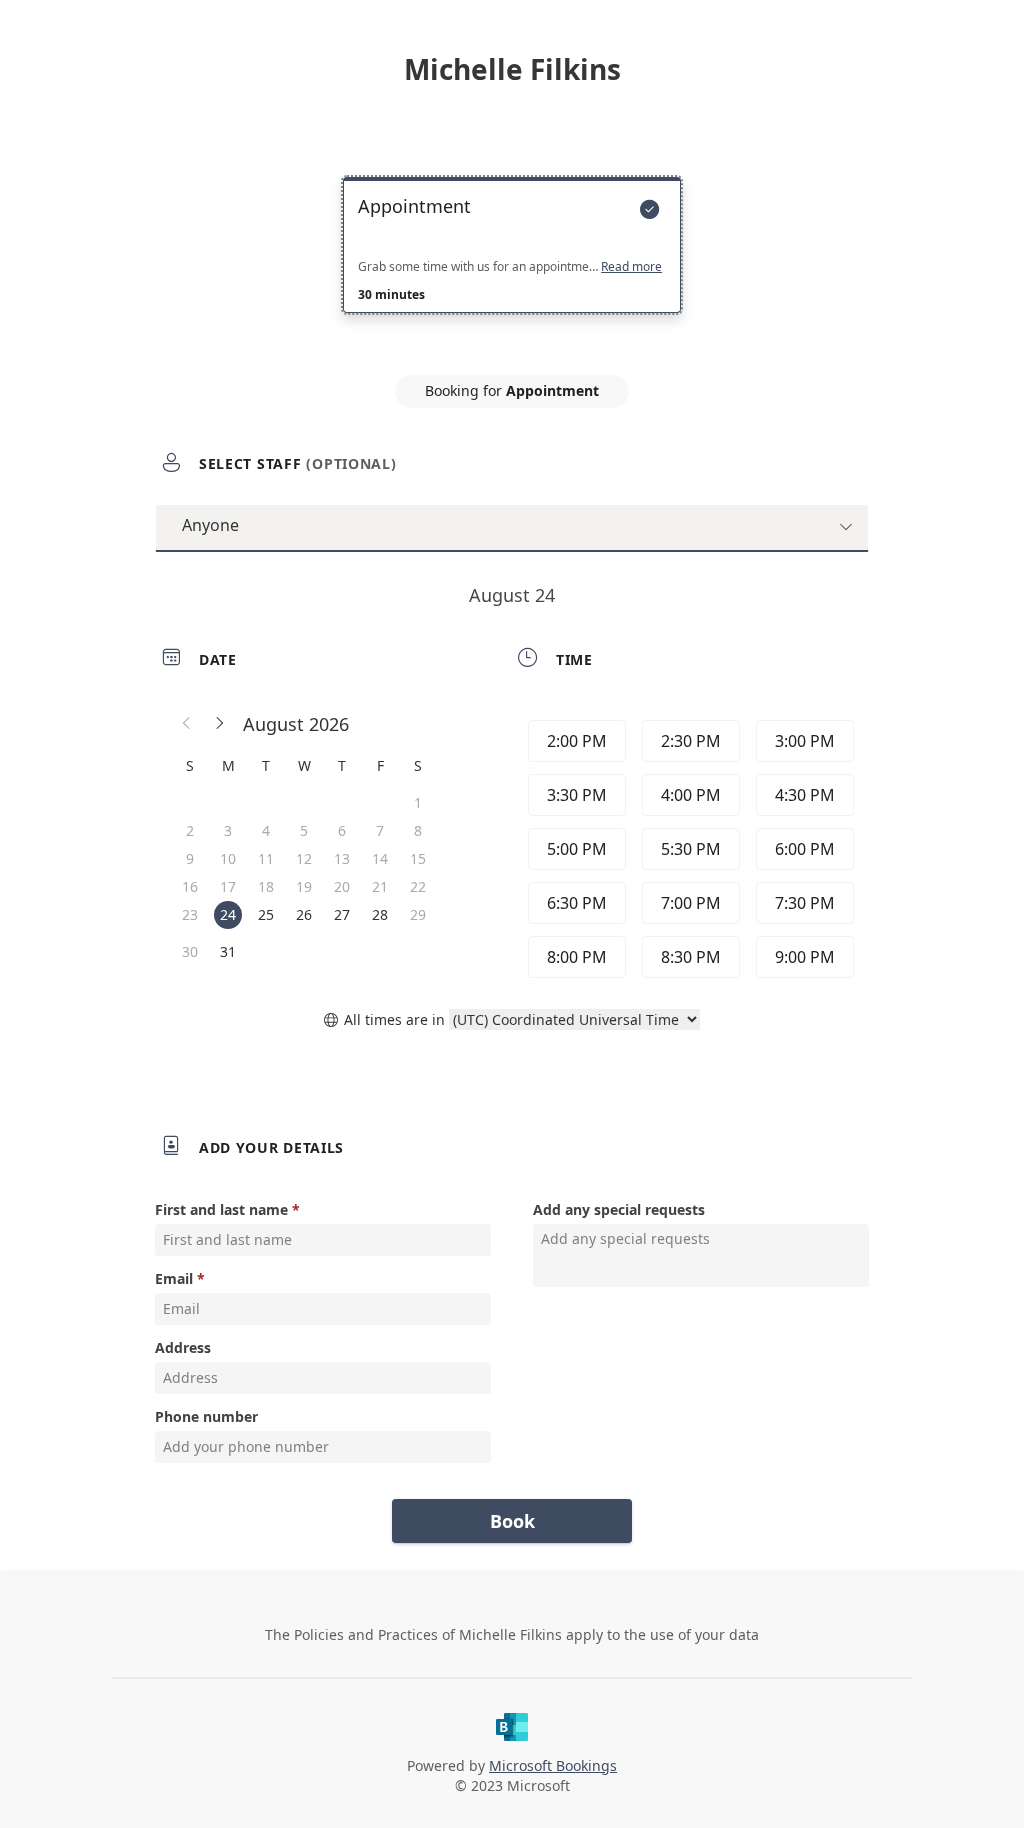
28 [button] (380, 914)
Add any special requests (619, 1209)
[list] (512, 263)
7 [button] (380, 830)
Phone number (206, 1416)
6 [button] (342, 830)
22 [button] (418, 886)
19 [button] (304, 886)
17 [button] (228, 886)
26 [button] (304, 914)
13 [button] (342, 858)
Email (174, 1278)
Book (512, 1521)
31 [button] (228, 951)
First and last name (221, 1209)
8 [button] (418, 830)
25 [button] (266, 914)
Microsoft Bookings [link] (553, 1765)
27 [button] (342, 914)
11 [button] (266, 858)
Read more (631, 267)
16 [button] (190, 886)
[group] (689, 849)
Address (183, 1347)
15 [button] (418, 858)
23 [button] (190, 914)
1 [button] (418, 802)
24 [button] (228, 914)
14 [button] (380, 858)
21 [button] (380, 886)
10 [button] (228, 858)
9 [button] (190, 858)
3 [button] (228, 830)
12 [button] (304, 858)
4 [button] (266, 830)
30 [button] (190, 951)
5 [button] (304, 830)
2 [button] (190, 830)
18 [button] (266, 886)
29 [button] (418, 914)
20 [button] (342, 886)
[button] (187, 724)
